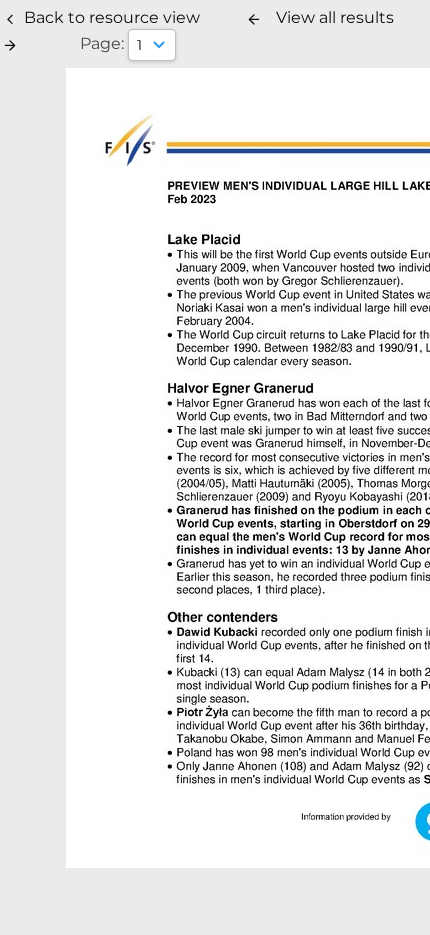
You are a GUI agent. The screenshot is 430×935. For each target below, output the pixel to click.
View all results (335, 17)
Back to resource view (112, 17)
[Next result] (10, 45)
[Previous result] (254, 19)
